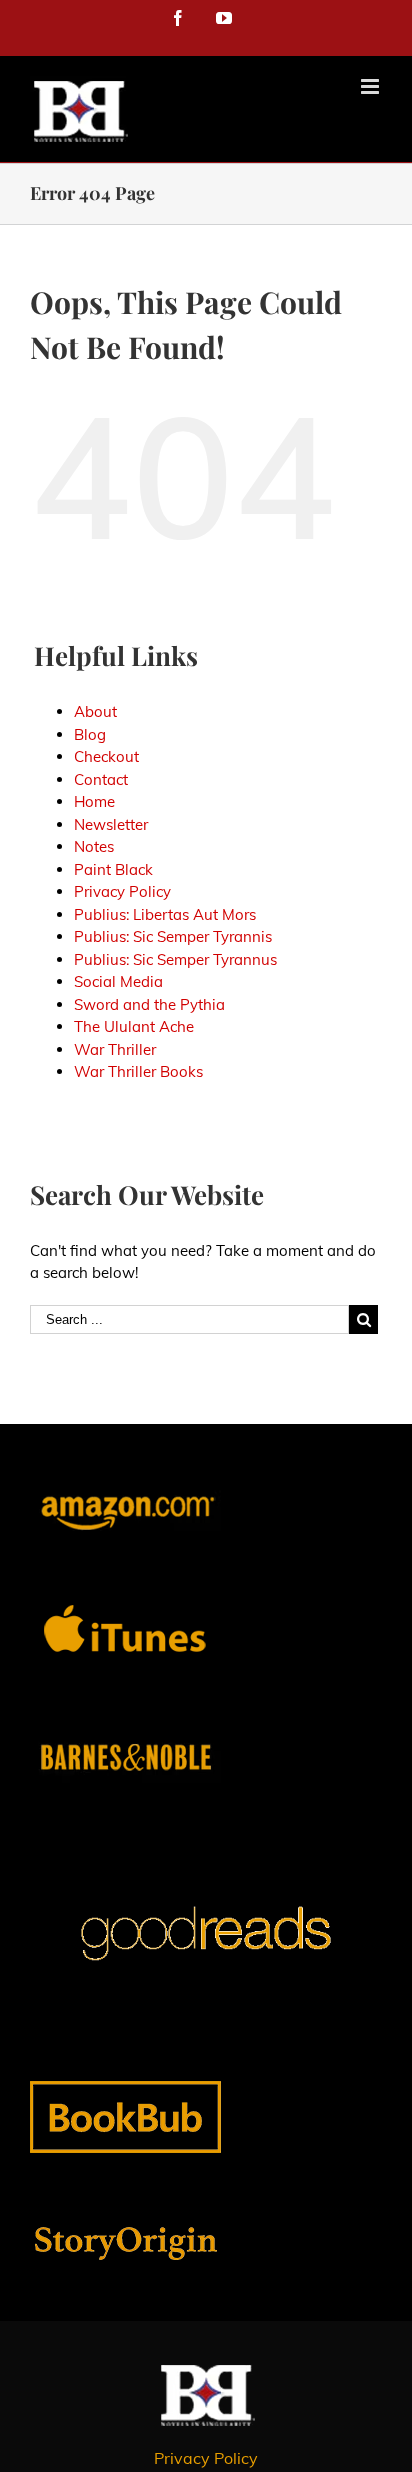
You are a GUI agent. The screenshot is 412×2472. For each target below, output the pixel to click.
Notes (94, 846)
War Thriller (115, 1049)
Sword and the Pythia (149, 1004)
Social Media (118, 981)
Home (94, 801)
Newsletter (111, 824)
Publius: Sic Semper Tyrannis (173, 936)
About (95, 711)
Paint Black (113, 869)
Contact (101, 779)
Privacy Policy (122, 891)
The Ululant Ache (134, 1026)
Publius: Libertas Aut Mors (165, 914)
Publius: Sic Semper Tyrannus (175, 959)
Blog (90, 734)
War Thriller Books (138, 1071)
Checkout (106, 756)
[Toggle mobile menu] (371, 86)
